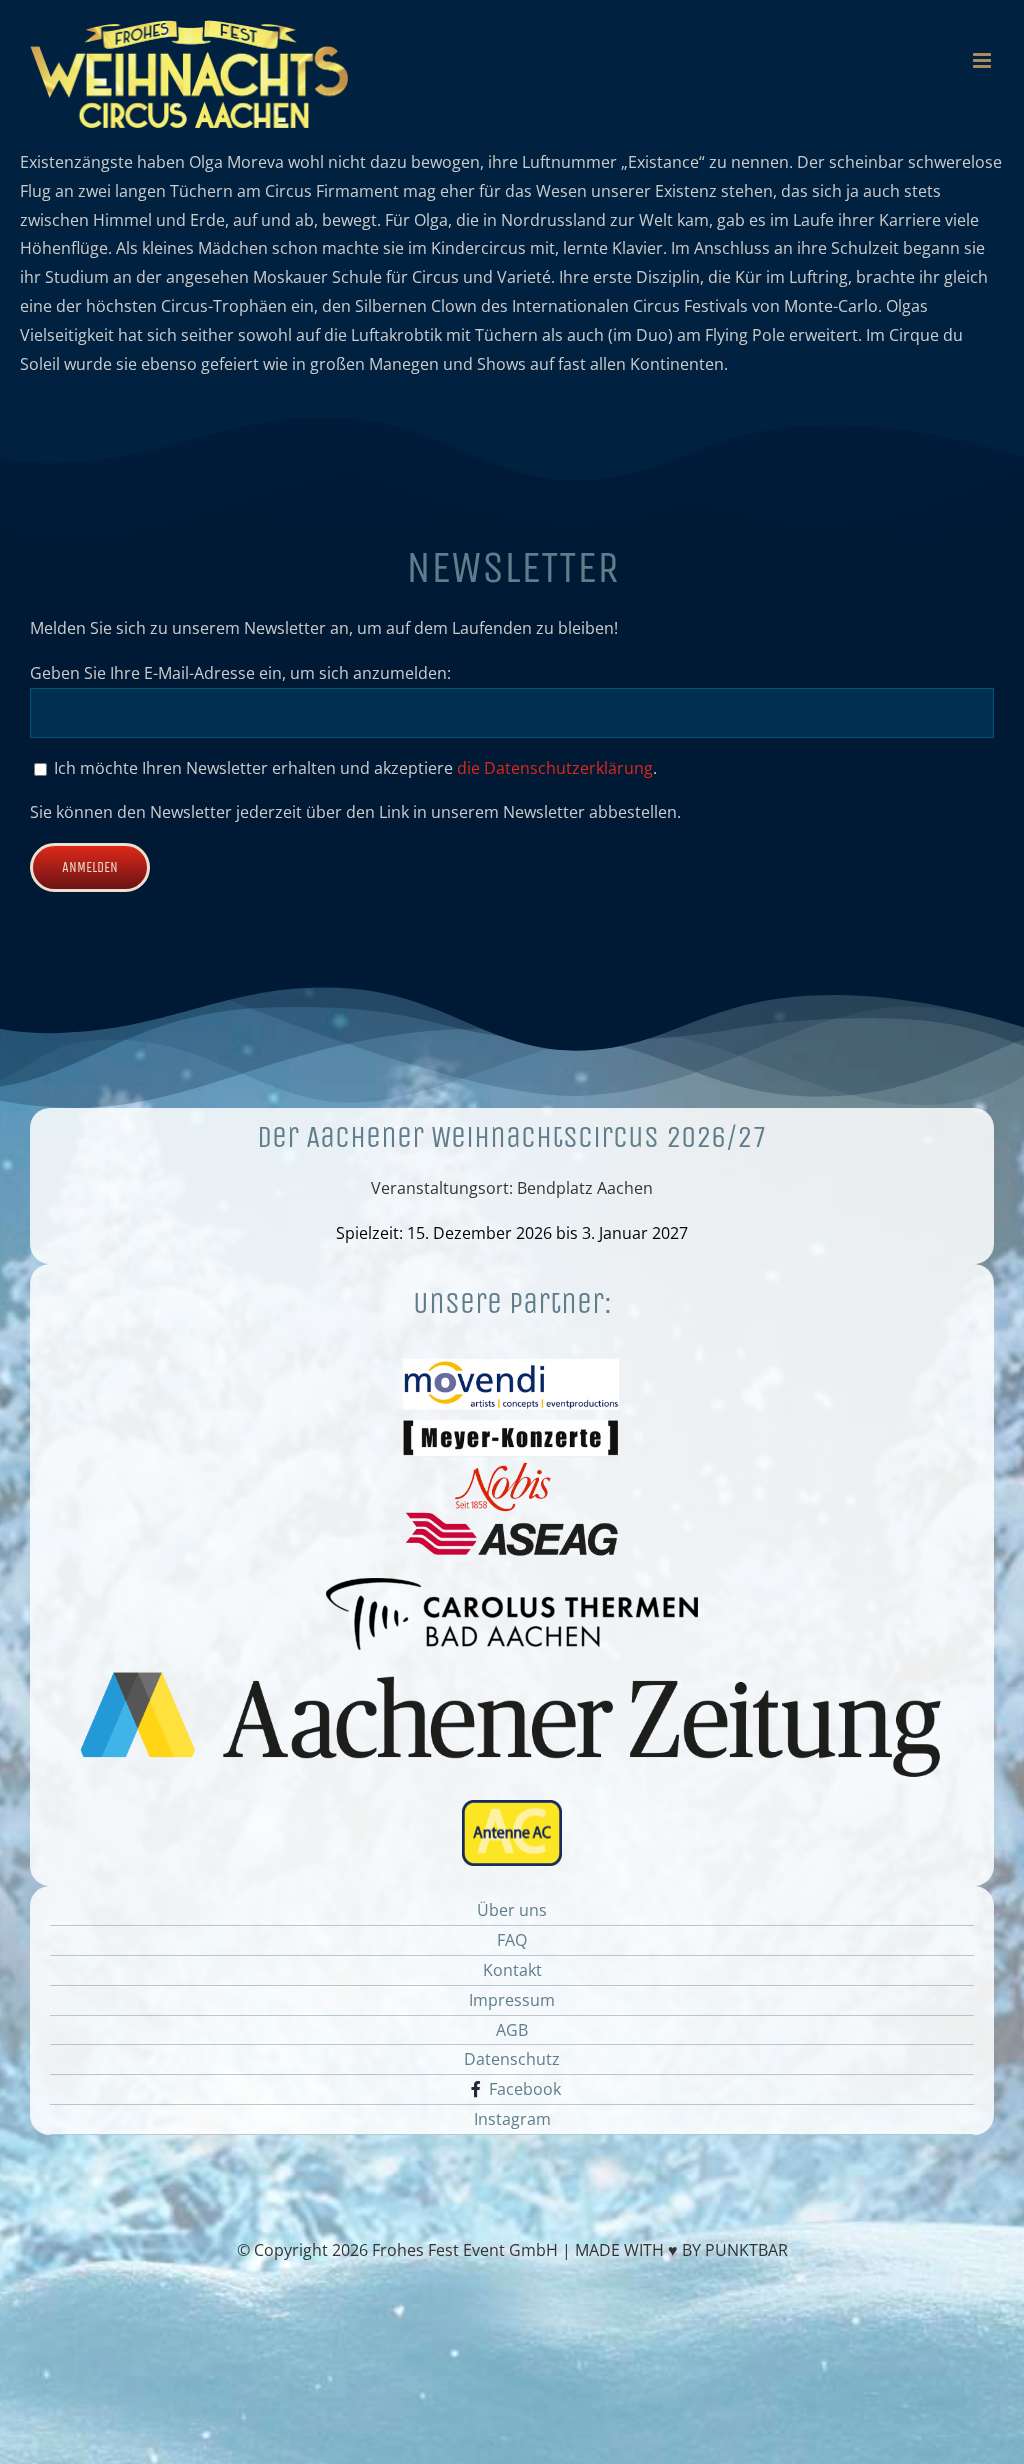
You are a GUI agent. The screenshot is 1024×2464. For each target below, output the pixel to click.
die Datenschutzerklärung (555, 768)
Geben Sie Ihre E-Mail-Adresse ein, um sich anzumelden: (240, 673)
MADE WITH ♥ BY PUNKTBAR (681, 2250)
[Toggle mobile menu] (983, 60)
